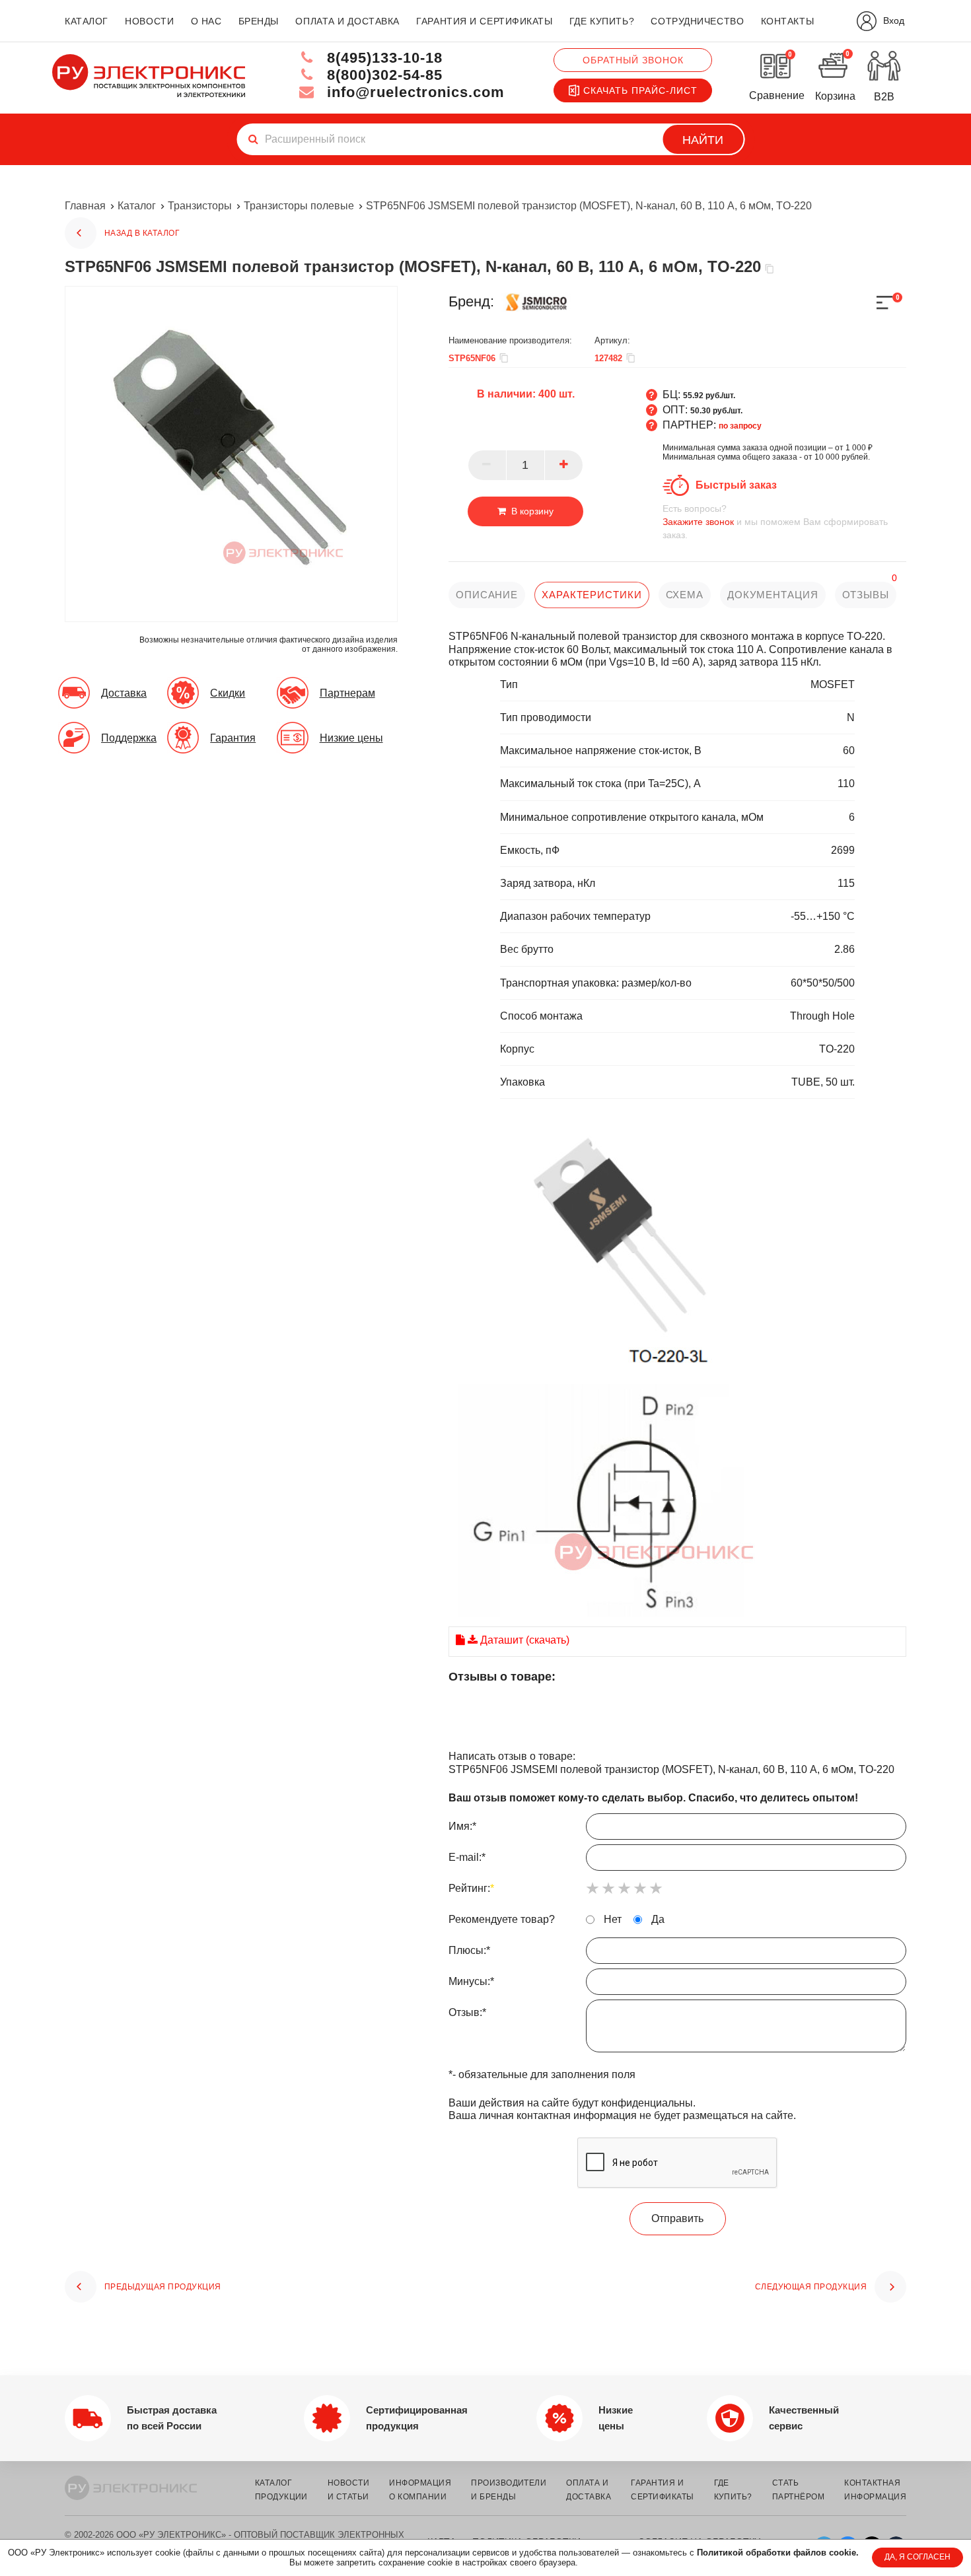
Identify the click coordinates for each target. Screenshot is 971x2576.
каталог (87, 21)
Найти (703, 140)
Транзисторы (200, 206)
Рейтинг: (471, 1888)
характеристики (592, 595)
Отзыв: (467, 2012)
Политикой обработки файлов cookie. (778, 2553)
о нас (206, 21)
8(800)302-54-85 (382, 75)
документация (773, 595)
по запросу (740, 426)
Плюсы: (469, 1950)
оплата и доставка (347, 21)
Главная (85, 206)
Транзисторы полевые (299, 206)
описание (487, 595)
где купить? (602, 21)
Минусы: (471, 1981)
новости (149, 21)
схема (685, 595)
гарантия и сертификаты (484, 21)
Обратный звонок (633, 60)
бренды (259, 21)
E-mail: (467, 1857)
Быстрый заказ (736, 485)
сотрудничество (697, 21)
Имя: (462, 1826)
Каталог (137, 206)
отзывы (866, 595)
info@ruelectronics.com (414, 92)
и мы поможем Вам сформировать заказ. (775, 522)
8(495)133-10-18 (382, 58)
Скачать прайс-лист (640, 90)
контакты (787, 21)
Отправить (677, 2218)
